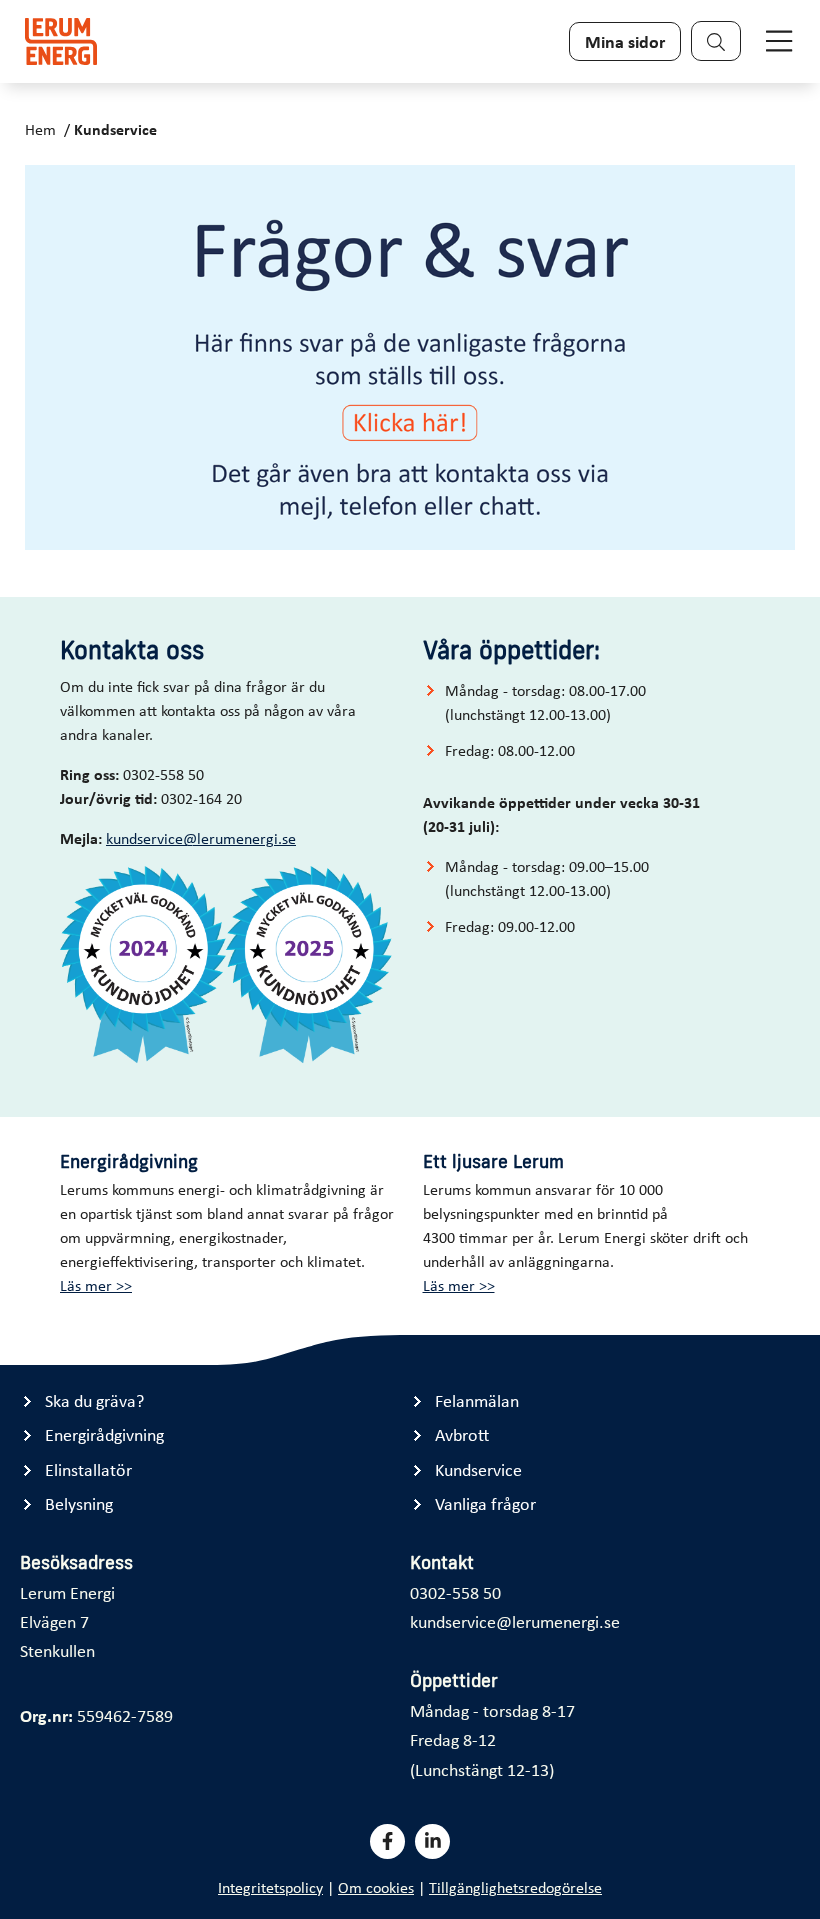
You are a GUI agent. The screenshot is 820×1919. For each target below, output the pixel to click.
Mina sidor (625, 41)
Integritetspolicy (270, 1887)
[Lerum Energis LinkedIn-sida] (432, 1841)
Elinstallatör (88, 1469)
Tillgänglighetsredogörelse (515, 1887)
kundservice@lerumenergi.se (201, 838)
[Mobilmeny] (779, 41)
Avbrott (462, 1434)
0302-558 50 (455, 1592)
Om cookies (376, 1887)
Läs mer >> (96, 1285)
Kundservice (115, 129)
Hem (40, 129)
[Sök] (716, 41)
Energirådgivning (104, 1434)
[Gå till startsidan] (61, 41)
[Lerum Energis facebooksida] (387, 1841)
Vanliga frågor (485, 1503)
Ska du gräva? (94, 1400)
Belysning (79, 1503)
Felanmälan (477, 1400)
